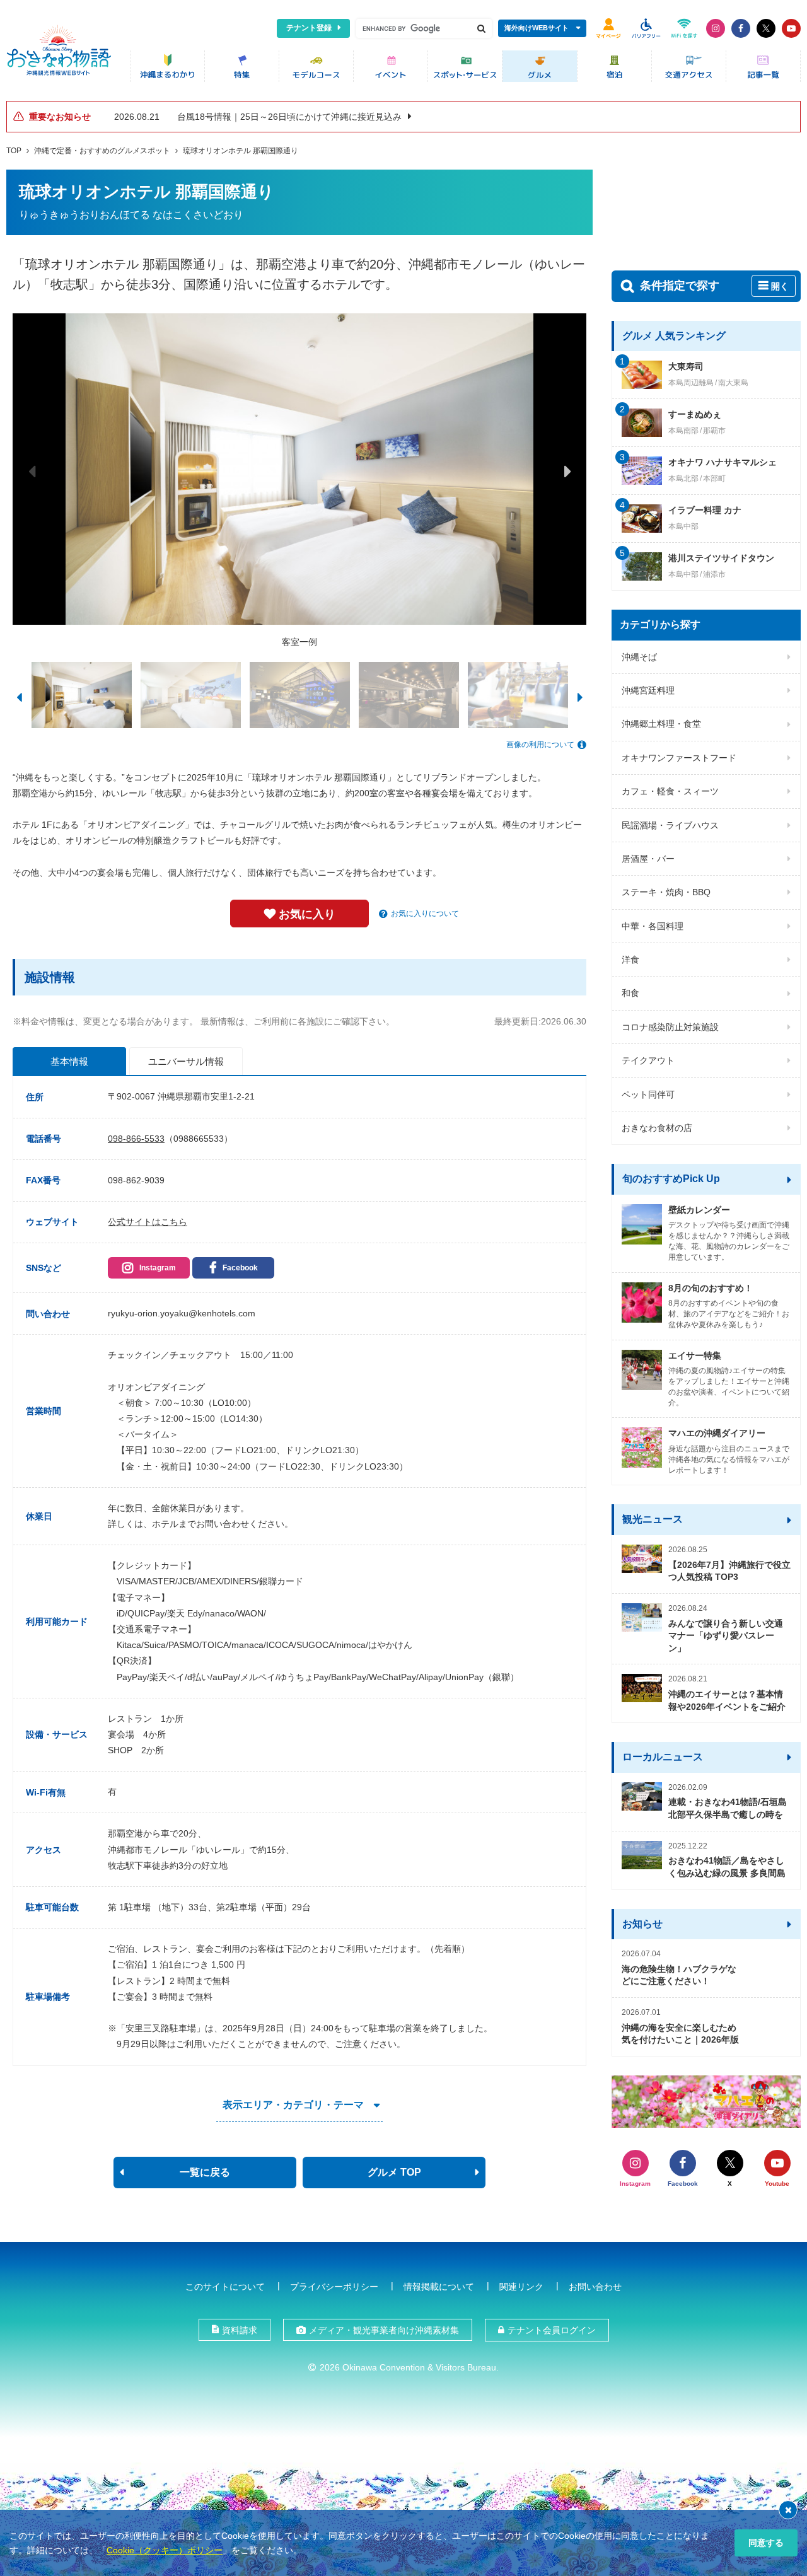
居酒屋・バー (648, 859)
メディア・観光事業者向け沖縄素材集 (384, 2330)
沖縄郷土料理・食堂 (661, 724)
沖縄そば (639, 657)
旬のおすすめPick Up (671, 1179)
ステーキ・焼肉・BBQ (666, 892)
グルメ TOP (394, 2172)
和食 (630, 993)
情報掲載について (439, 2287)
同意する (766, 2543)
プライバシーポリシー (334, 2287)
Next (567, 471)
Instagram (158, 1268)
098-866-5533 (136, 1139)
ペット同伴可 (648, 1094)
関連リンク (521, 2287)
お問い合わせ (595, 2287)
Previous (32, 471)
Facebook (240, 1268)
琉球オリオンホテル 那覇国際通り (241, 151)
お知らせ (642, 1924)
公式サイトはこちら (148, 1222)
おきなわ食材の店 (657, 1128)
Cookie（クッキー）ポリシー (165, 2550)
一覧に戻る (205, 2172)
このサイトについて (225, 2287)
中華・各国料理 (653, 926)
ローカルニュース (663, 1757)
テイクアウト (648, 1060)
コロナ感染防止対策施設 (670, 1027)
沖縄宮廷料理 (648, 690)
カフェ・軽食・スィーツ (670, 791)
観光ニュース (653, 1519)
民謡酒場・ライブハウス (670, 825)
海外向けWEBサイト (537, 28)
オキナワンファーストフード (679, 758)
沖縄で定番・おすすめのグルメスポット (102, 151)
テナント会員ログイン (552, 2330)
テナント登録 (309, 28)
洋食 (630, 960)
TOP (14, 151)
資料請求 (240, 2330)
